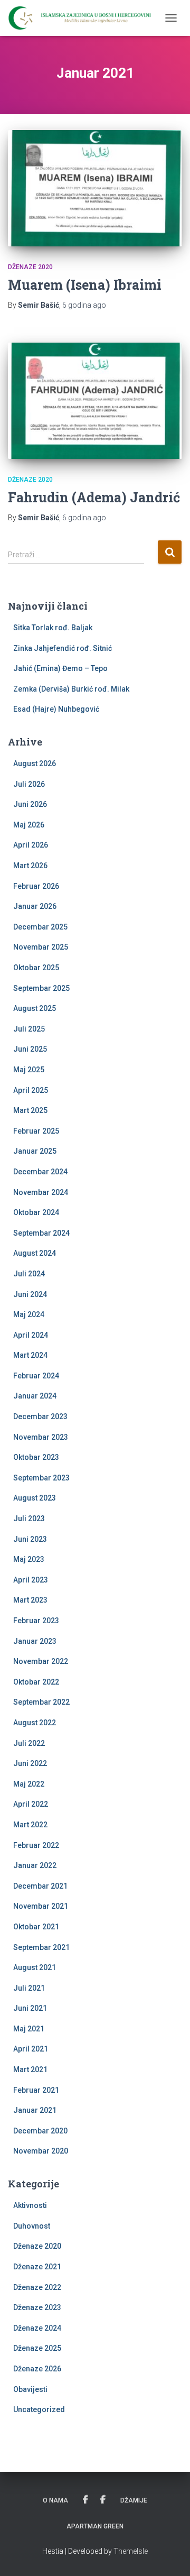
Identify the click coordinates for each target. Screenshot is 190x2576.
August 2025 (35, 1008)
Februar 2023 (36, 1621)
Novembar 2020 (41, 2151)
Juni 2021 (30, 2008)
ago (84, 305)
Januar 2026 (35, 906)
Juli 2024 (29, 1274)
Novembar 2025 (41, 947)
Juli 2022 (29, 1743)
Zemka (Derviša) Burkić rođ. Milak (71, 689)
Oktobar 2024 (36, 1212)
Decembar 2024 (40, 1172)
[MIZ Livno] (84, 18)
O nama (55, 2500)
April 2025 (31, 1090)
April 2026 (31, 845)
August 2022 (35, 1723)
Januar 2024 (35, 1396)
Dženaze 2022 (37, 2287)
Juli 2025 (29, 1029)
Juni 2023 (30, 1539)
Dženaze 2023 (37, 2307)
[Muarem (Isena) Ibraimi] (95, 188)
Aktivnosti (30, 2205)
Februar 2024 (36, 1376)
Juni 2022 (30, 1763)
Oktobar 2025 (36, 968)
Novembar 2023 (41, 1437)
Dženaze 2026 (37, 2369)
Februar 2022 (36, 1845)
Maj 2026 (29, 825)
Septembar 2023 (41, 1478)
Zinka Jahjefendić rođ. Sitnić (63, 648)
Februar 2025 (36, 1131)
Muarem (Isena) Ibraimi (85, 285)
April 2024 (31, 1335)
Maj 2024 (29, 1314)
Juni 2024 (30, 1294)
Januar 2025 (35, 1151)
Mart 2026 (30, 866)
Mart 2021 (30, 2069)
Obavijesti (30, 2389)
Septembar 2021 (41, 1947)
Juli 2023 (29, 1519)
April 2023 (31, 1580)
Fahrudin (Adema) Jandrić (94, 497)
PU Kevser (103, 2500)
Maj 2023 (29, 1559)
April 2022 (31, 1804)
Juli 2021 (29, 1988)
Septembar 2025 (41, 988)
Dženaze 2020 (30, 267)
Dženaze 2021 (37, 2267)
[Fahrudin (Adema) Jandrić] (95, 401)
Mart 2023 (30, 1600)
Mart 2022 (30, 1825)
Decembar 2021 (40, 1886)
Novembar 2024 (41, 1192)
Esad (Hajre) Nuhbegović (56, 709)
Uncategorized (39, 2409)
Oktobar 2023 (36, 1457)
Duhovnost (32, 2226)
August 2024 (35, 1253)
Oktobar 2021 (36, 1927)
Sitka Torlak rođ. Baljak (53, 628)
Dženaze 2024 (37, 2328)
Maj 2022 (29, 1784)
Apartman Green (95, 2526)
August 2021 (35, 1967)
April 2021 (31, 2049)
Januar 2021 (35, 2110)
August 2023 (35, 1498)
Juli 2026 (29, 784)
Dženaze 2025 (37, 2348)
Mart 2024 (30, 1355)
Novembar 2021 (41, 1906)
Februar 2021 (36, 2090)
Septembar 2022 (41, 1702)
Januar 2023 (35, 1641)
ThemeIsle (131, 2551)
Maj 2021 (29, 2029)
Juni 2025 (30, 1049)
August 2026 (35, 763)
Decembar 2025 (40, 927)
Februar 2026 (36, 886)
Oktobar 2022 (36, 1682)
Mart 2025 (30, 1110)
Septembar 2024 (41, 1233)
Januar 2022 (35, 1865)
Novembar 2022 (41, 1661)
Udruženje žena (85, 2500)
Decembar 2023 (40, 1416)
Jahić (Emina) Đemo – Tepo (60, 668)
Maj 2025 (29, 1070)
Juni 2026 (30, 804)
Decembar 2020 (40, 2131)
